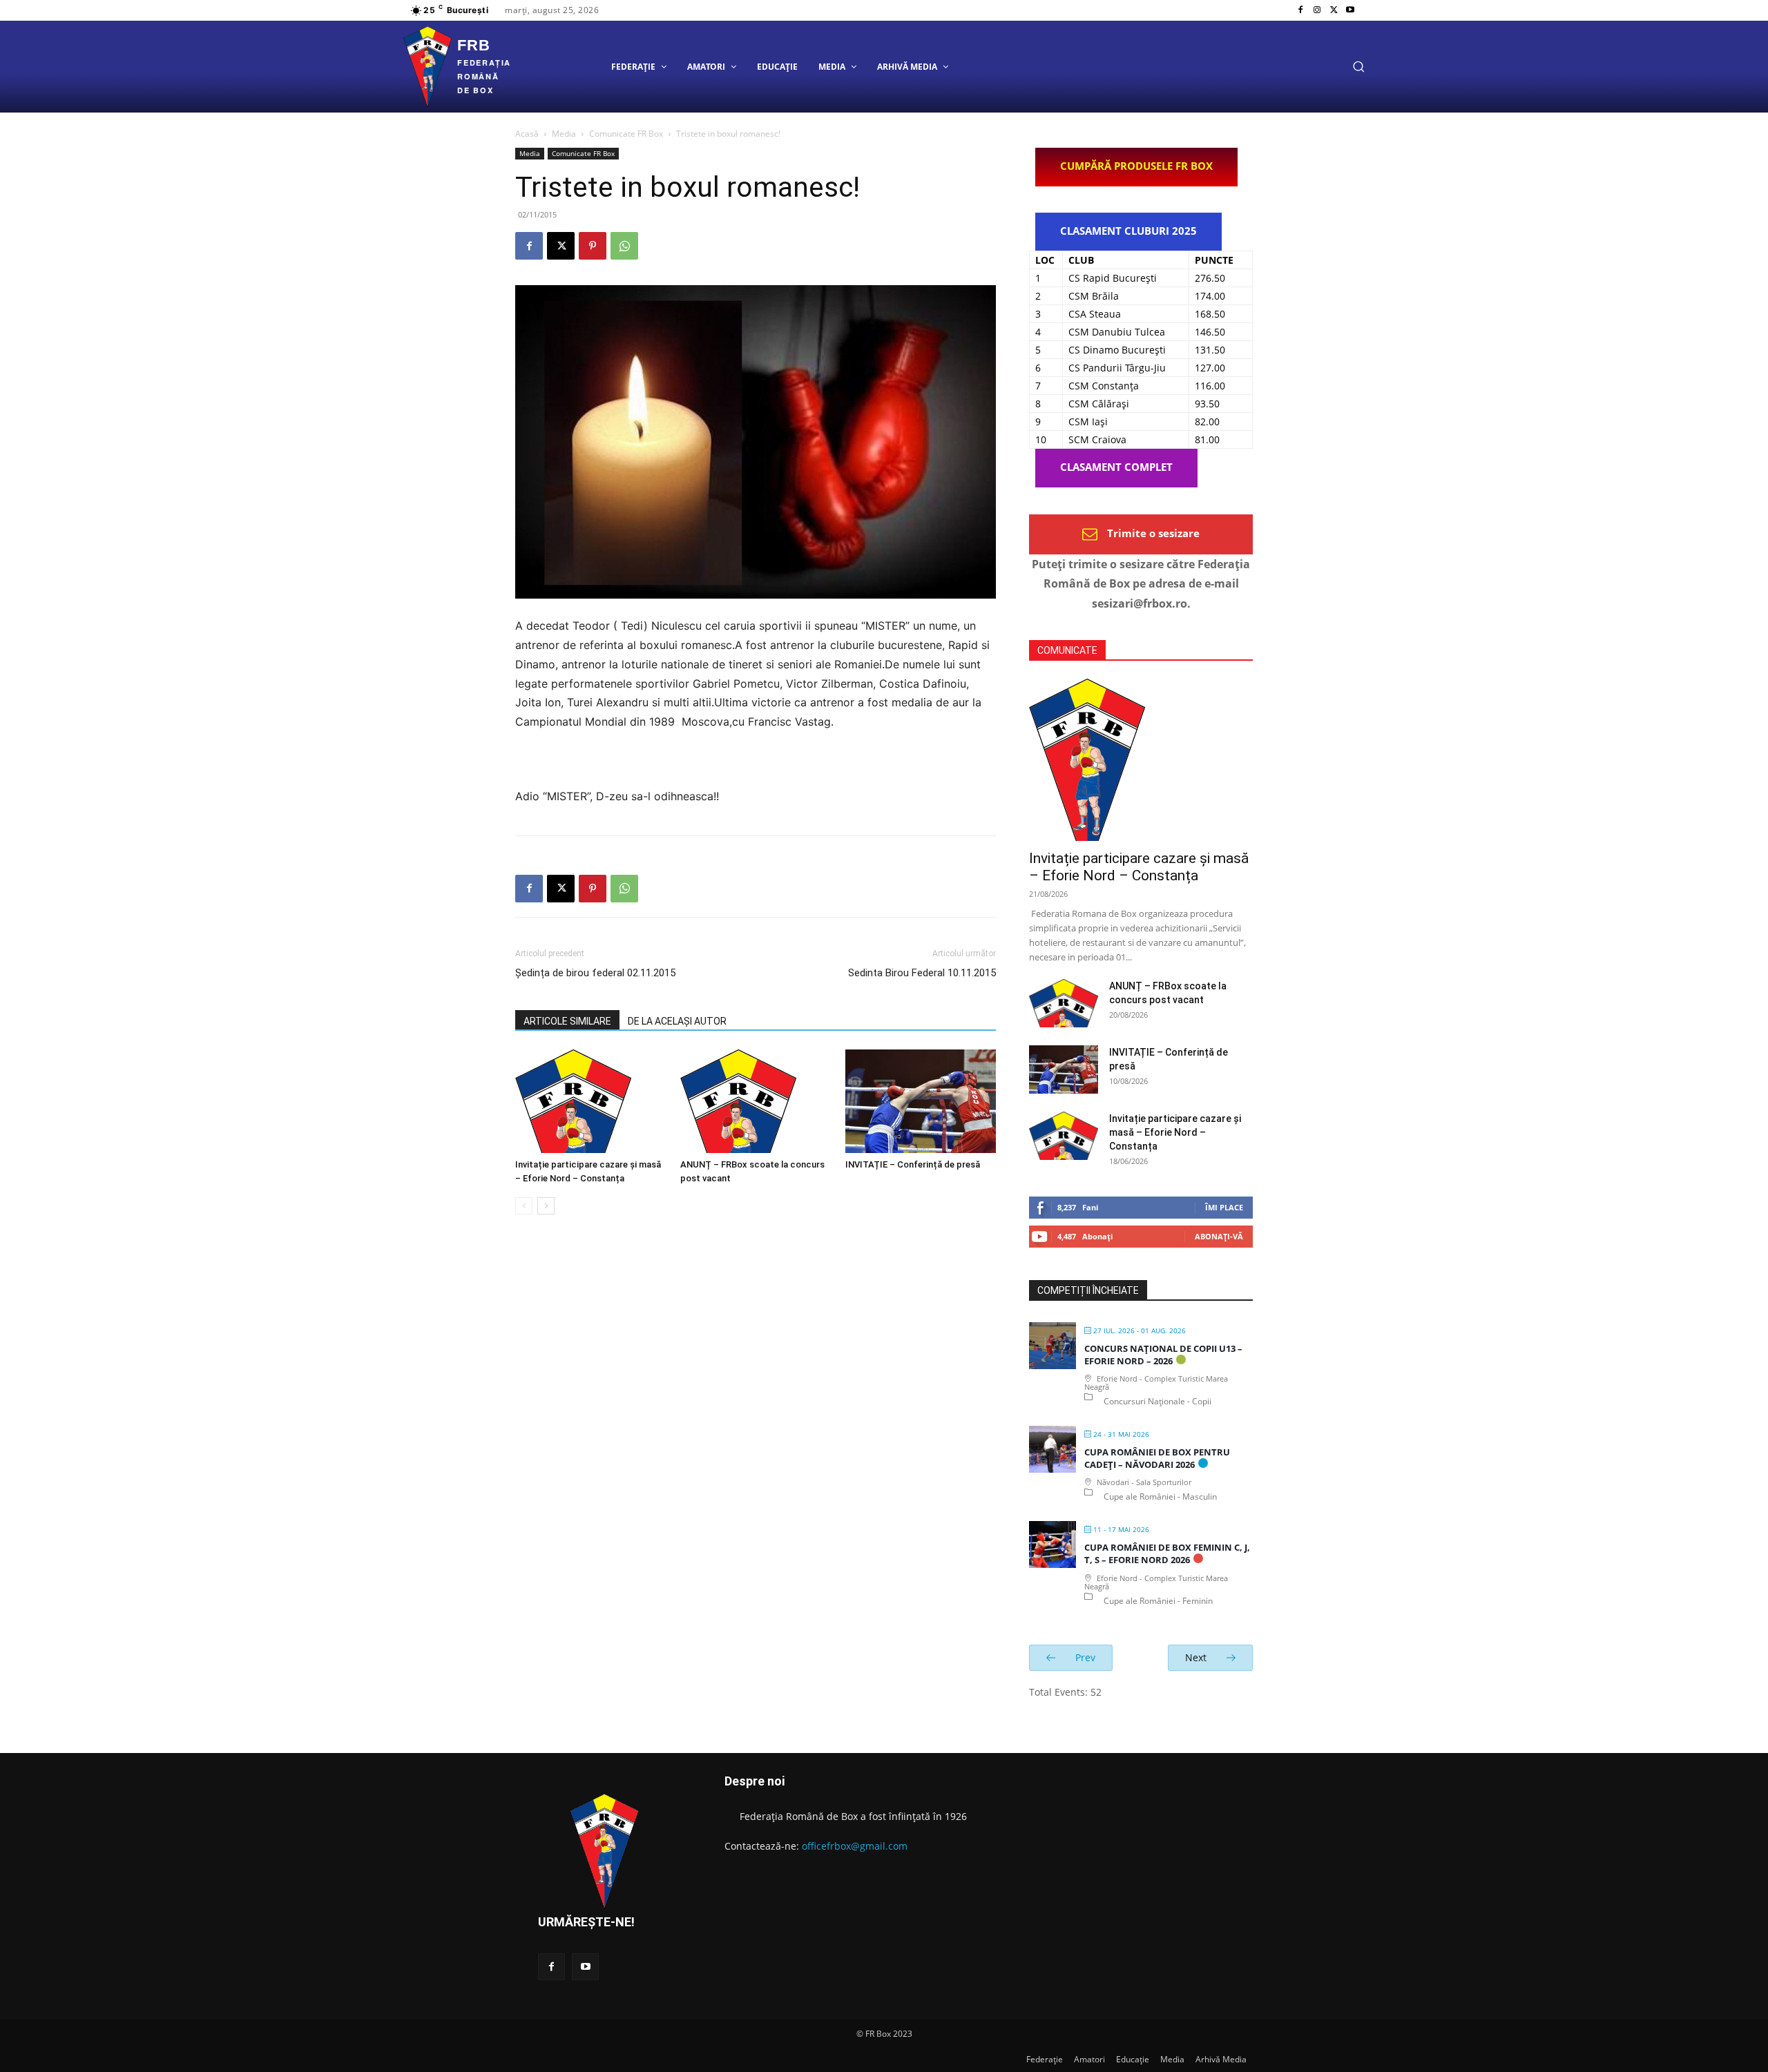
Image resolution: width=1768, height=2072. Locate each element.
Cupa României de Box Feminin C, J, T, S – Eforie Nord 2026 (1167, 1553)
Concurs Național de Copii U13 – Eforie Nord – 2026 (1163, 1355)
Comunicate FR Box (626, 134)
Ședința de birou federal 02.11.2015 (595, 973)
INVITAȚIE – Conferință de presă (913, 1164)
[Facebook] (1300, 10)
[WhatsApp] (624, 246)
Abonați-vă (1219, 1236)
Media (564, 134)
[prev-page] (524, 1206)
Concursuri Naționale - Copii (1157, 1401)
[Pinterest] (593, 246)
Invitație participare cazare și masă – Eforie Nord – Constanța (1139, 867)
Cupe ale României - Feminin (1158, 1601)
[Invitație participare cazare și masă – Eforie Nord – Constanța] (590, 1101)
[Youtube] (1350, 10)
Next (1197, 1657)
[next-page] (546, 1206)
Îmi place (1224, 1207)
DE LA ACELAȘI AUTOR (677, 1021)
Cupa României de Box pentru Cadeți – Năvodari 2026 (1157, 1458)
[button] (1358, 66)
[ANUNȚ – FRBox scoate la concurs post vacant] (756, 1101)
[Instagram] (1317, 10)
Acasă (527, 134)
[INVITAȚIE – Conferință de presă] (921, 1101)
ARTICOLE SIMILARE (567, 1021)
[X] (1334, 10)
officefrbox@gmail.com (855, 1846)
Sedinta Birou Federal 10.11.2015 (922, 973)
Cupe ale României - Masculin (1160, 1497)
